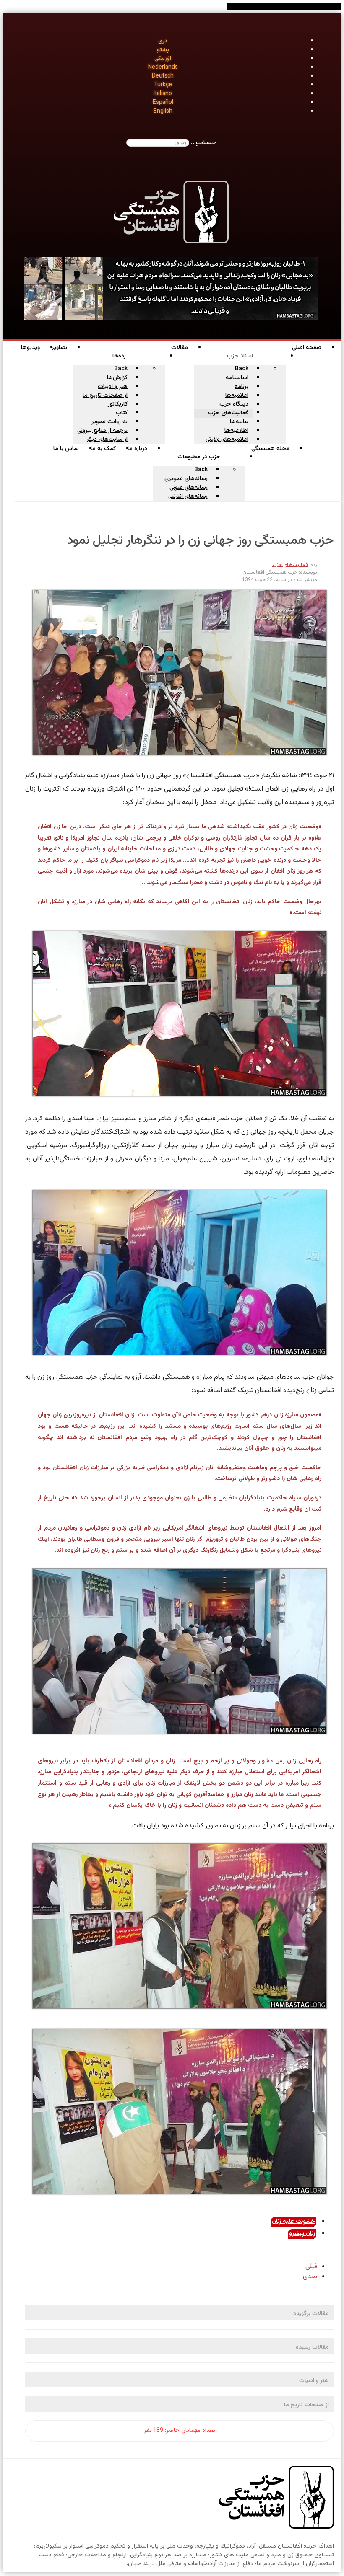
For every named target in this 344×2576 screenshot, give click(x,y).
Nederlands (163, 67)
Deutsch (163, 76)
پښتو (163, 50)
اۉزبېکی (163, 59)
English (163, 111)
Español (163, 103)
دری (163, 41)
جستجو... (204, 143)
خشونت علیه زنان (293, 2222)
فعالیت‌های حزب (290, 565)
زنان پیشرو (302, 2234)
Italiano (163, 94)
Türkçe (163, 85)
